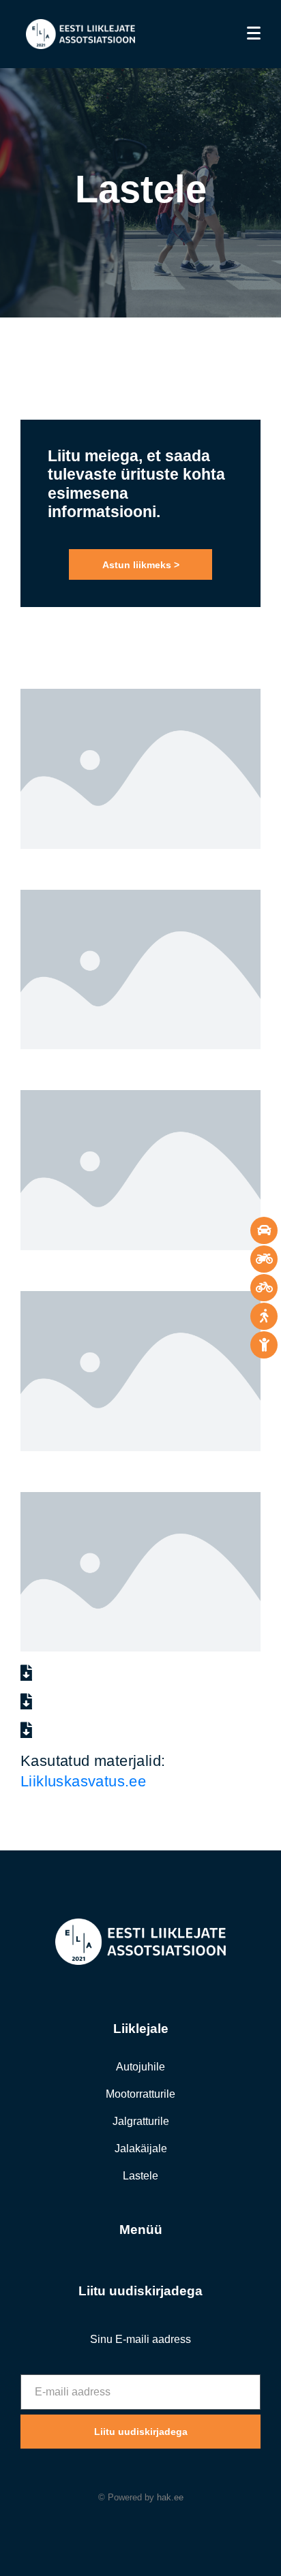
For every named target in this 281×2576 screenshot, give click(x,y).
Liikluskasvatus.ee (83, 1781)
